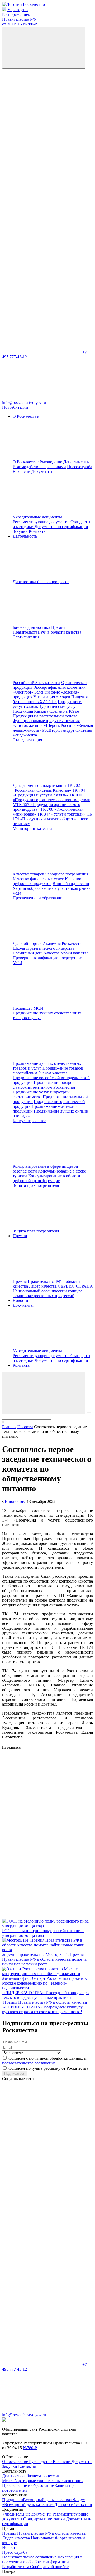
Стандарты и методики (45, 2519)
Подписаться (15, 2074)
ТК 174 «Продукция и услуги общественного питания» (53, 819)
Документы (82, 2462)
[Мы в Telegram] (42, 189)
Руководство (51, 462)
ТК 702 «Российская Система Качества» (46, 788)
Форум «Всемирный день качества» (44, 2502)
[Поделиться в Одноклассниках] (42, 1835)
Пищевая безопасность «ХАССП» (50, 699)
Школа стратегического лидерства (44, 948)
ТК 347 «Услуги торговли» (61, 814)
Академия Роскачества (63, 943)
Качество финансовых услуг (38, 879)
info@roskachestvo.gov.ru (24, 402)
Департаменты (77, 462)
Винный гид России (71, 884)
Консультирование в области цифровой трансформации (46, 1178)
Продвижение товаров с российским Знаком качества (48, 1071)
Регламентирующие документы (42, 522)
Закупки (21, 531)
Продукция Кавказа (30, 711)
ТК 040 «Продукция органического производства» (51, 797)
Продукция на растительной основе (45, 716)
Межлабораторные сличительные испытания (43, 2481)
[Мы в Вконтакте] (42, 107)
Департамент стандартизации (39, 785)
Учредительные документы (37, 517)
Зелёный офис (47, 692)
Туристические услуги (59, 706)
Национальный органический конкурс (47, 1291)
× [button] (3, 1422)
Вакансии (22, 471)
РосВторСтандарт (58, 730)
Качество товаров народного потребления (51, 874)
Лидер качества (43, 1286)
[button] (44, 1393)
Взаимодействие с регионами (39, 467)
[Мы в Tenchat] (42, 270)
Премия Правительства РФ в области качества (47, 630)
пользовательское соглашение (29, 2063)
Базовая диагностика (32, 627)
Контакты (38, 531)
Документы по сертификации (61, 527)
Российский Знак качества (36, 683)
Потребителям (15, 407)
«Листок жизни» (28, 725)
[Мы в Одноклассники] (42, 148)
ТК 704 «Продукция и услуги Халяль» (49, 793)
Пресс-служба (80, 467)
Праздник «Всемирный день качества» (38, 2500)
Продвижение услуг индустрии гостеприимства (41, 1094)
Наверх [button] (9, 2571)
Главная (9, 1427)
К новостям (15, 1501)
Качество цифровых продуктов (47, 881)
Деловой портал (28, 943)
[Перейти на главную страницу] (23, 4)
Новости (20, 1300)
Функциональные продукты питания (46, 721)
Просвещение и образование (28, 2485)
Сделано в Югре (64, 711)
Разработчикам (16, 2567)
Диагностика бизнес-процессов (30, 2476)
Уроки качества (75, 953)
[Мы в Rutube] (42, 311)
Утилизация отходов (52, 697)
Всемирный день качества (36, 953)
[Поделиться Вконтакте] (42, 1794)
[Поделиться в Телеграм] (42, 1875)
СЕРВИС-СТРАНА (75, 1286)
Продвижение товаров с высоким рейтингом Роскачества (44, 1085)
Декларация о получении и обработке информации (42, 2559)
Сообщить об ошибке (49, 2567)
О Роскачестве (26, 462)
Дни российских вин (73, 2505)
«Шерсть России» (60, 725)
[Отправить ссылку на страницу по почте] (42, 1916)
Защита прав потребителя (36, 1231)
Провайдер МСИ (28, 1008)
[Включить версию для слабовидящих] (44, 48)
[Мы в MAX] (42, 230)
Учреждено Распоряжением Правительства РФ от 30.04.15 (20, 17)
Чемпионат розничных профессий (44, 1296)
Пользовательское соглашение (30, 2557)
